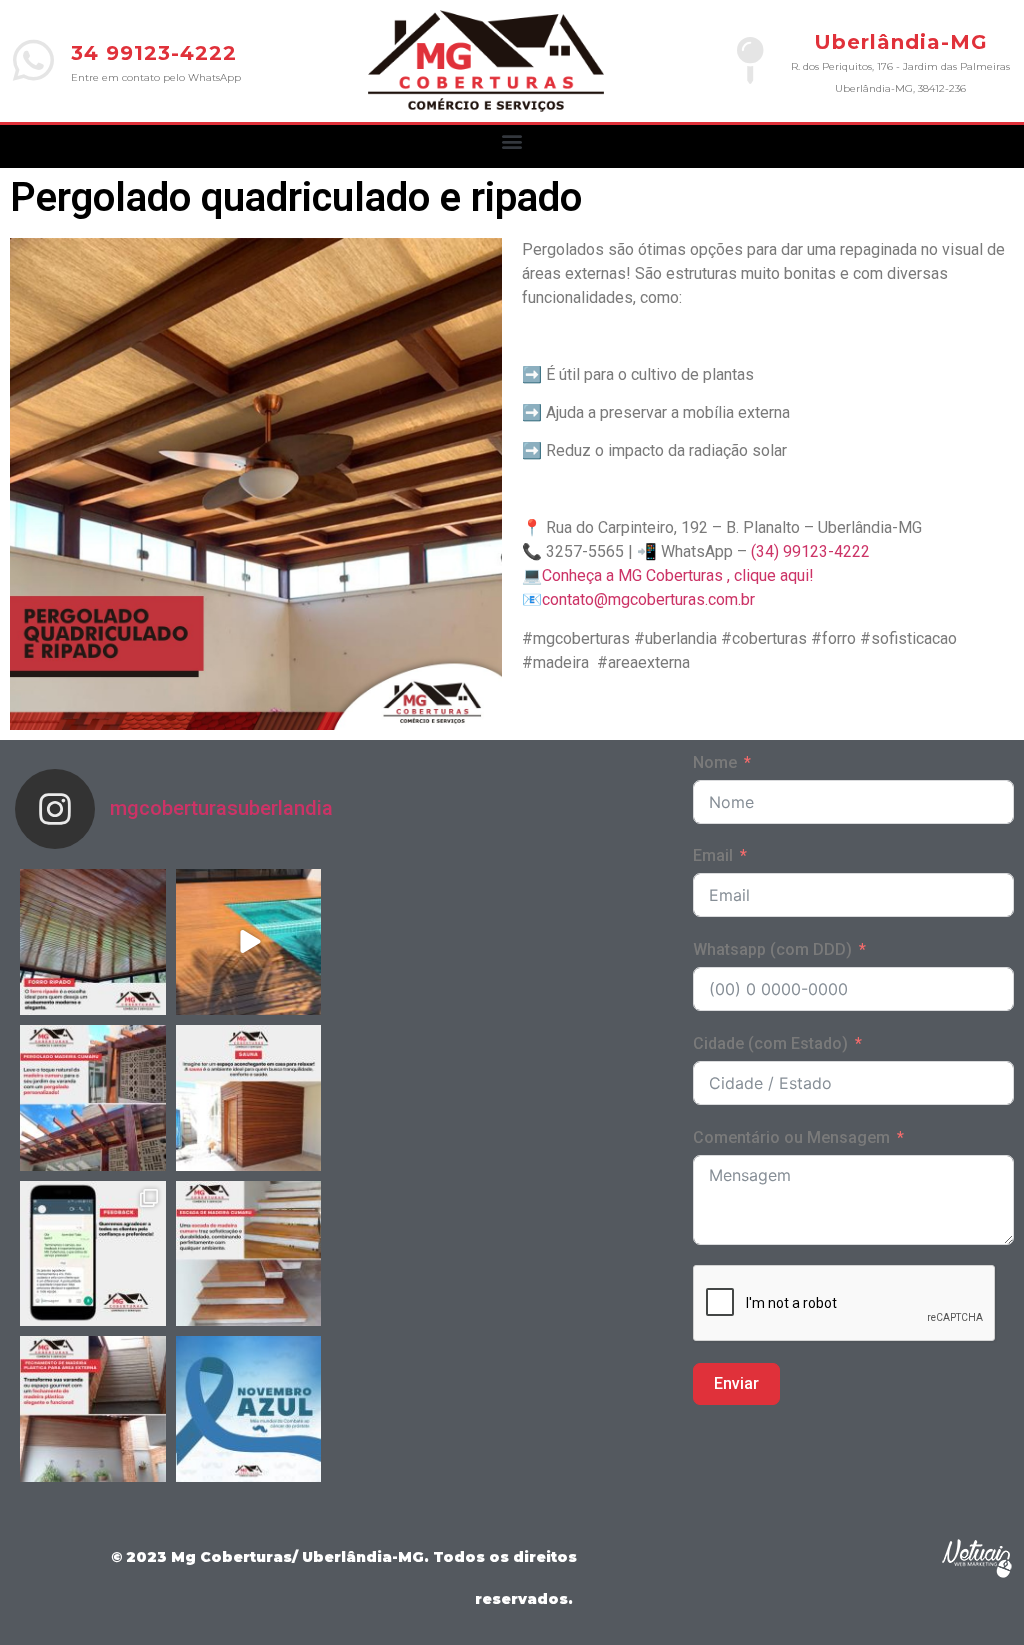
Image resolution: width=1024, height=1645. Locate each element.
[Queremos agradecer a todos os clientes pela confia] (93, 1254)
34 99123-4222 (154, 53)
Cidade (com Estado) (770, 1043)
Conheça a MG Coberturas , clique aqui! (678, 575)
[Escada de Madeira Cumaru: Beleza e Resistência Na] (249, 1254)
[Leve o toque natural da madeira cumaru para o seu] (93, 1098)
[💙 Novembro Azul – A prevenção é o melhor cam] (249, 1409)
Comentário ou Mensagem (791, 1137)
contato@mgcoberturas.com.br (648, 599)
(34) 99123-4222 (810, 551)
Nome (715, 762)
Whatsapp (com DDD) (772, 949)
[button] (512, 141)
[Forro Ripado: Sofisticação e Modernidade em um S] (93, 942)
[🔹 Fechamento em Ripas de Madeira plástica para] (93, 1409)
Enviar (736, 1383)
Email (713, 855)
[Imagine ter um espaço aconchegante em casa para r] (249, 1098)
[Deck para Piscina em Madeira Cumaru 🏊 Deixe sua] (249, 942)
